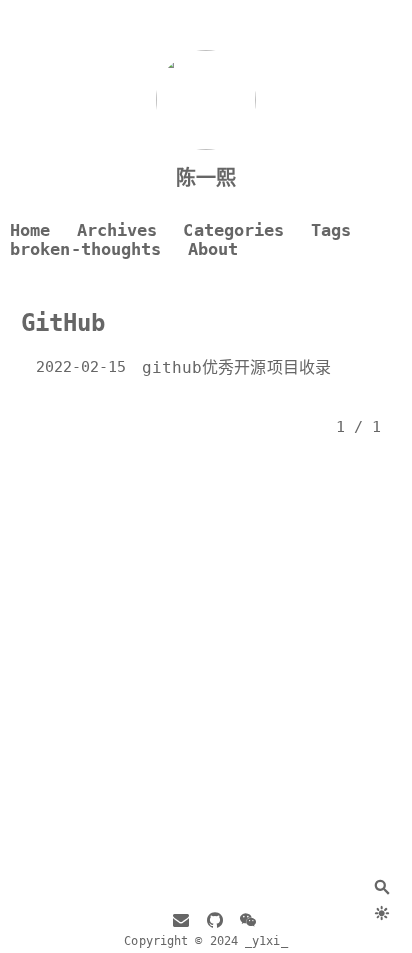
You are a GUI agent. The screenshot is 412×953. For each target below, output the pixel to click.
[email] (181, 922)
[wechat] (248, 922)
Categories (233, 230)
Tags (331, 230)
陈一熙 (206, 178)
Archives (117, 230)
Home (30, 230)
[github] (215, 922)
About (213, 249)
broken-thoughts (86, 249)
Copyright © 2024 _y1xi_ (205, 941)
